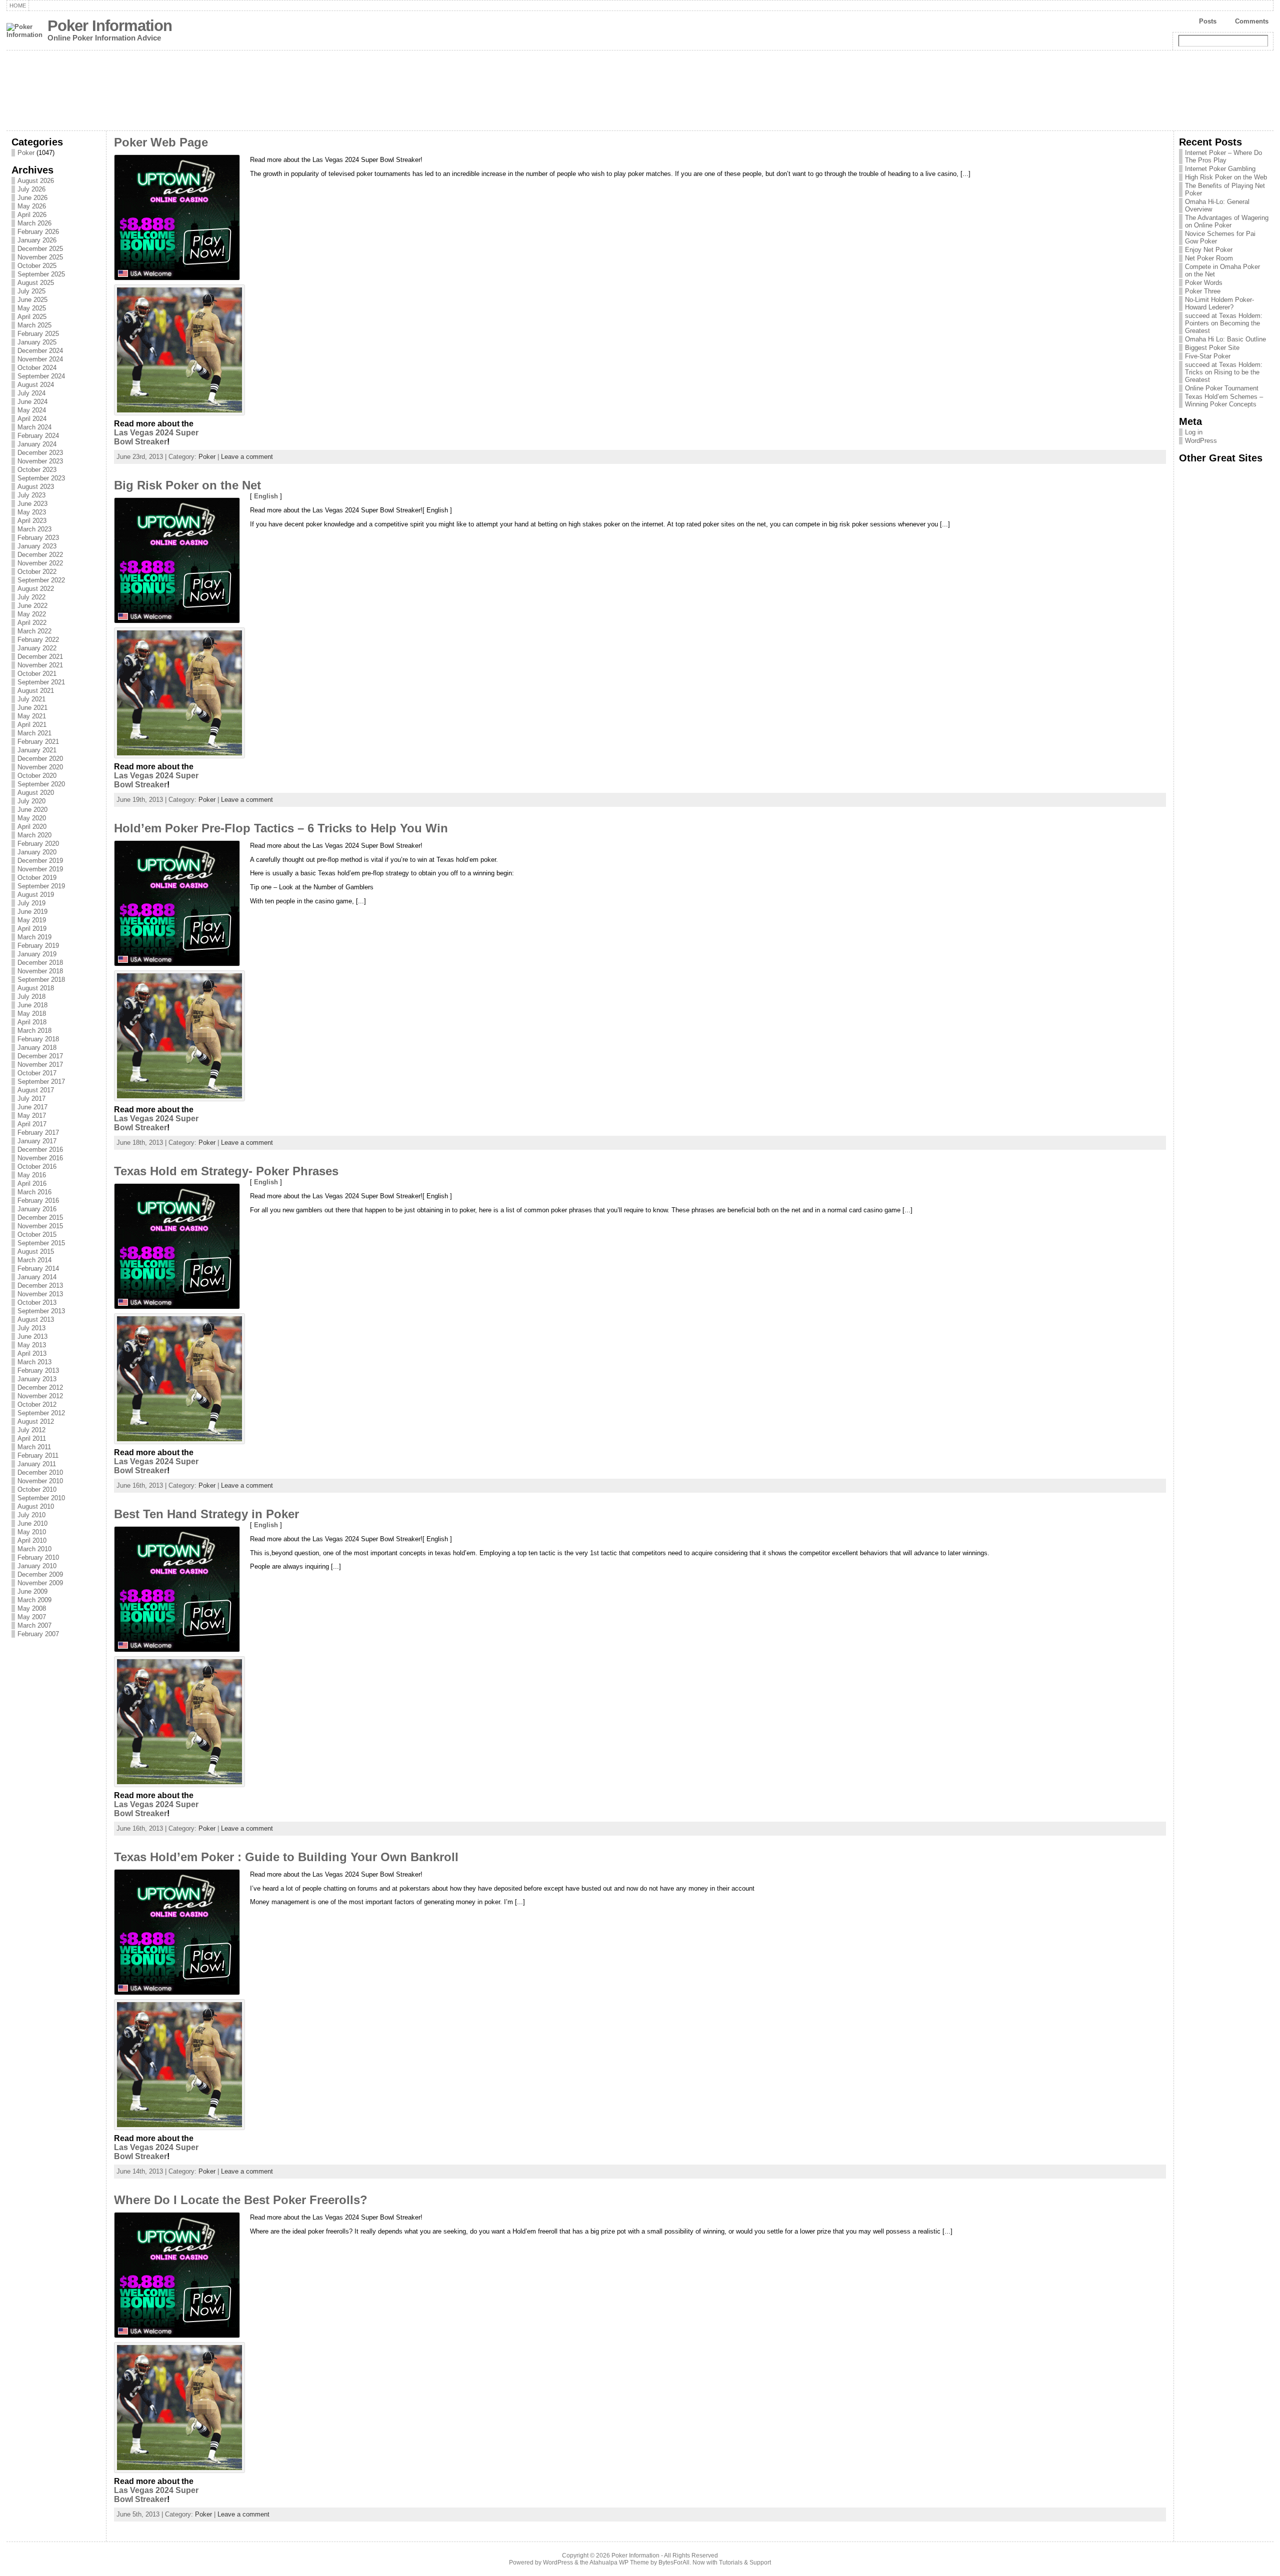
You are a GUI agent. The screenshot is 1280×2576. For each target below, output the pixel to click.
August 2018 (36, 988)
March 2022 (34, 631)
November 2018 (40, 971)
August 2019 (36, 895)
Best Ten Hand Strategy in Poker (206, 1514)
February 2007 (38, 1634)
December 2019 (40, 861)
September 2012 (41, 1413)
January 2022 (37, 648)
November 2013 (40, 1294)
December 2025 (40, 249)
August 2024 (36, 385)
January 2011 (37, 1464)
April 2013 (32, 1353)
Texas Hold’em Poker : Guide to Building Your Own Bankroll (286, 1857)
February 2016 (38, 1201)
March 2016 (34, 1192)
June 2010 (32, 1523)
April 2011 (32, 1438)
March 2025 (34, 325)
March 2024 (34, 427)
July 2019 (31, 903)
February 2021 (38, 742)
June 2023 (32, 504)
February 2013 (38, 1370)
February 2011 (38, 1455)
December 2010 (40, 1472)
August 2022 (36, 589)
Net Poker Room (1209, 258)
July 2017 (31, 1099)
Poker (26, 153)
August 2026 (36, 181)
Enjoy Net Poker (1209, 250)
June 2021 (32, 708)
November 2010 (40, 1481)
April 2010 (32, 1540)
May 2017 (32, 1116)
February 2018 (38, 1039)
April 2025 (32, 317)
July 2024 (31, 393)
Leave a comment (247, 457)
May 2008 (32, 1608)
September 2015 (41, 1243)
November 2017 (40, 1065)
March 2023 (34, 529)
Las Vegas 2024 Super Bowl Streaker (156, 437)
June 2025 (32, 300)
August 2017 (36, 1090)
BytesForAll (674, 2563)
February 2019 (38, 946)
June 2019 (32, 912)
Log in (1194, 432)
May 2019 (32, 920)
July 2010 (31, 1515)
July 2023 (31, 495)
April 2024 (32, 419)
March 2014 (34, 1260)
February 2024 (38, 436)
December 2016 (40, 1150)
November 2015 (40, 1226)
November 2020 (40, 767)
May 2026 (32, 206)
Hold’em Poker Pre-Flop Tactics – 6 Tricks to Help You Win (281, 828)
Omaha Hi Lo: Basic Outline (1225, 339)
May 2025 (32, 308)
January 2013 (37, 1379)
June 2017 (32, 1107)
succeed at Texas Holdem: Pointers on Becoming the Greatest (1224, 323)
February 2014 (38, 1269)
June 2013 (32, 1336)
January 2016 (37, 1209)
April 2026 (32, 215)
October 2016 (37, 1167)
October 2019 (37, 878)
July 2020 (31, 801)
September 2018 (41, 980)
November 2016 (40, 1158)
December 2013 (40, 1286)
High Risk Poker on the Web (1226, 177)
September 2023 (41, 478)
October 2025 (37, 266)
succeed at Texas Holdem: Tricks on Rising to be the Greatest (1224, 372)
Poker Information (110, 26)
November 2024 (40, 359)
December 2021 (40, 657)
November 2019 (40, 869)
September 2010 (41, 1498)
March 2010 (34, 1549)
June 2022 (32, 606)
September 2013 (41, 1311)
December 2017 (40, 1056)
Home (18, 5)
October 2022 (37, 572)
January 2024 (37, 444)
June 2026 (32, 198)
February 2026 (38, 232)
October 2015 (37, 1235)
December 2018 (40, 963)
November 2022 (40, 563)
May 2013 (32, 1345)
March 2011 (34, 1447)
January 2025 (37, 342)
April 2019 (32, 929)
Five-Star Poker (1208, 356)
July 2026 (31, 189)
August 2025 (36, 283)
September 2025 (41, 274)
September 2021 (41, 682)
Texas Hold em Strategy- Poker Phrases (226, 1171)
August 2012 (36, 1421)
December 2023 (40, 453)
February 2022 (38, 640)
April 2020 (32, 827)
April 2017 (32, 1124)
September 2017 (41, 1082)
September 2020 (41, 784)
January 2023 (37, 546)
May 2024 (32, 410)
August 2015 (36, 1252)
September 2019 (41, 886)
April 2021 (32, 725)
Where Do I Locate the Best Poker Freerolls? (241, 2200)
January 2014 (37, 1277)
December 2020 (40, 759)
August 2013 (36, 1319)
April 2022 (32, 623)
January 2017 (37, 1141)
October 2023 (37, 470)
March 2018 (34, 1031)
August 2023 (36, 487)
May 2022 (32, 614)
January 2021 (37, 750)
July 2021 (31, 699)
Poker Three (1203, 291)
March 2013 (34, 1362)
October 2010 (37, 1489)
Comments (1252, 21)
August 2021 (36, 691)
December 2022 (40, 555)
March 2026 (34, 223)
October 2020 (37, 776)
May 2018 (32, 1014)
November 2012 (40, 1396)
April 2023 (32, 521)
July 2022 (31, 597)
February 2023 (38, 538)
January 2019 (37, 954)
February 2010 (38, 1557)
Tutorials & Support (745, 2563)
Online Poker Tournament (1222, 388)
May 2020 (32, 818)
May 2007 (32, 1617)
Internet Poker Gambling (1220, 169)
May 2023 (32, 512)
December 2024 (40, 351)
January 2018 (37, 1048)
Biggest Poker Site (1212, 348)
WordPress (1201, 441)
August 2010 (36, 1506)
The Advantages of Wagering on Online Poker (1227, 221)
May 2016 (32, 1175)
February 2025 (38, 334)
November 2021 (40, 665)
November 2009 (40, 1583)
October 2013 (37, 1302)
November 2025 (40, 257)
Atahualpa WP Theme (619, 2563)
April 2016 (32, 1184)
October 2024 (37, 368)
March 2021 (34, 733)
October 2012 (37, 1404)
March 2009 (34, 1600)
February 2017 (38, 1133)
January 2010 (37, 1566)
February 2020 (38, 844)
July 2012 (31, 1430)
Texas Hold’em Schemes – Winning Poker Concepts (1224, 400)
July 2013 (31, 1328)
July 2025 (31, 291)
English (266, 496)
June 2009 (32, 1591)
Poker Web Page (161, 142)
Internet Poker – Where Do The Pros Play (1223, 156)
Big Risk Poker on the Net (187, 485)
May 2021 (32, 716)
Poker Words (1204, 283)
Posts (1208, 21)
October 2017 (37, 1073)
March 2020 (34, 835)
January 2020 (37, 852)
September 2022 (41, 580)
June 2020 (32, 810)
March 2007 (34, 1625)
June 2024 (32, 402)
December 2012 (40, 1387)
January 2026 (37, 240)
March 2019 (34, 937)
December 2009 (40, 1574)
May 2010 (32, 1532)
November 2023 (40, 461)
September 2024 (41, 376)
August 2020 (36, 793)
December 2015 (40, 1218)
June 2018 (32, 1005)
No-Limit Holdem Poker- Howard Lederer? (1219, 303)
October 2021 (37, 674)
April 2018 (32, 1022)
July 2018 (31, 997)
